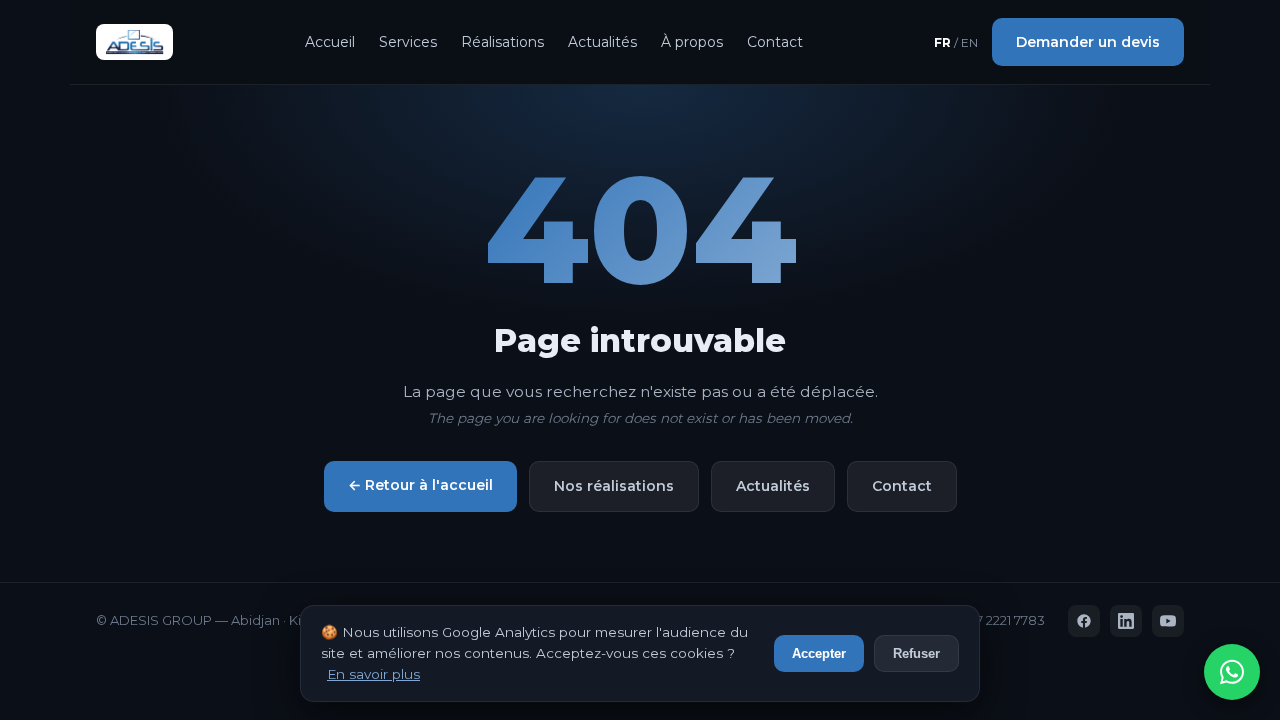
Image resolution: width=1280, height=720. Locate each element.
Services (408, 42)
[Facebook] (1084, 621)
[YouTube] (1168, 621)
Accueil (330, 42)
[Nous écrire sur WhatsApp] (1232, 672)
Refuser (916, 653)
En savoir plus (373, 674)
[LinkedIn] (1126, 621)
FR (942, 42)
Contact (775, 42)
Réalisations (502, 42)
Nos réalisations (614, 486)
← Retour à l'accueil (420, 485)
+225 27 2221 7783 (991, 620)
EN (969, 42)
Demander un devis (1088, 42)
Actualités (602, 42)
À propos (692, 42)
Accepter (819, 653)
